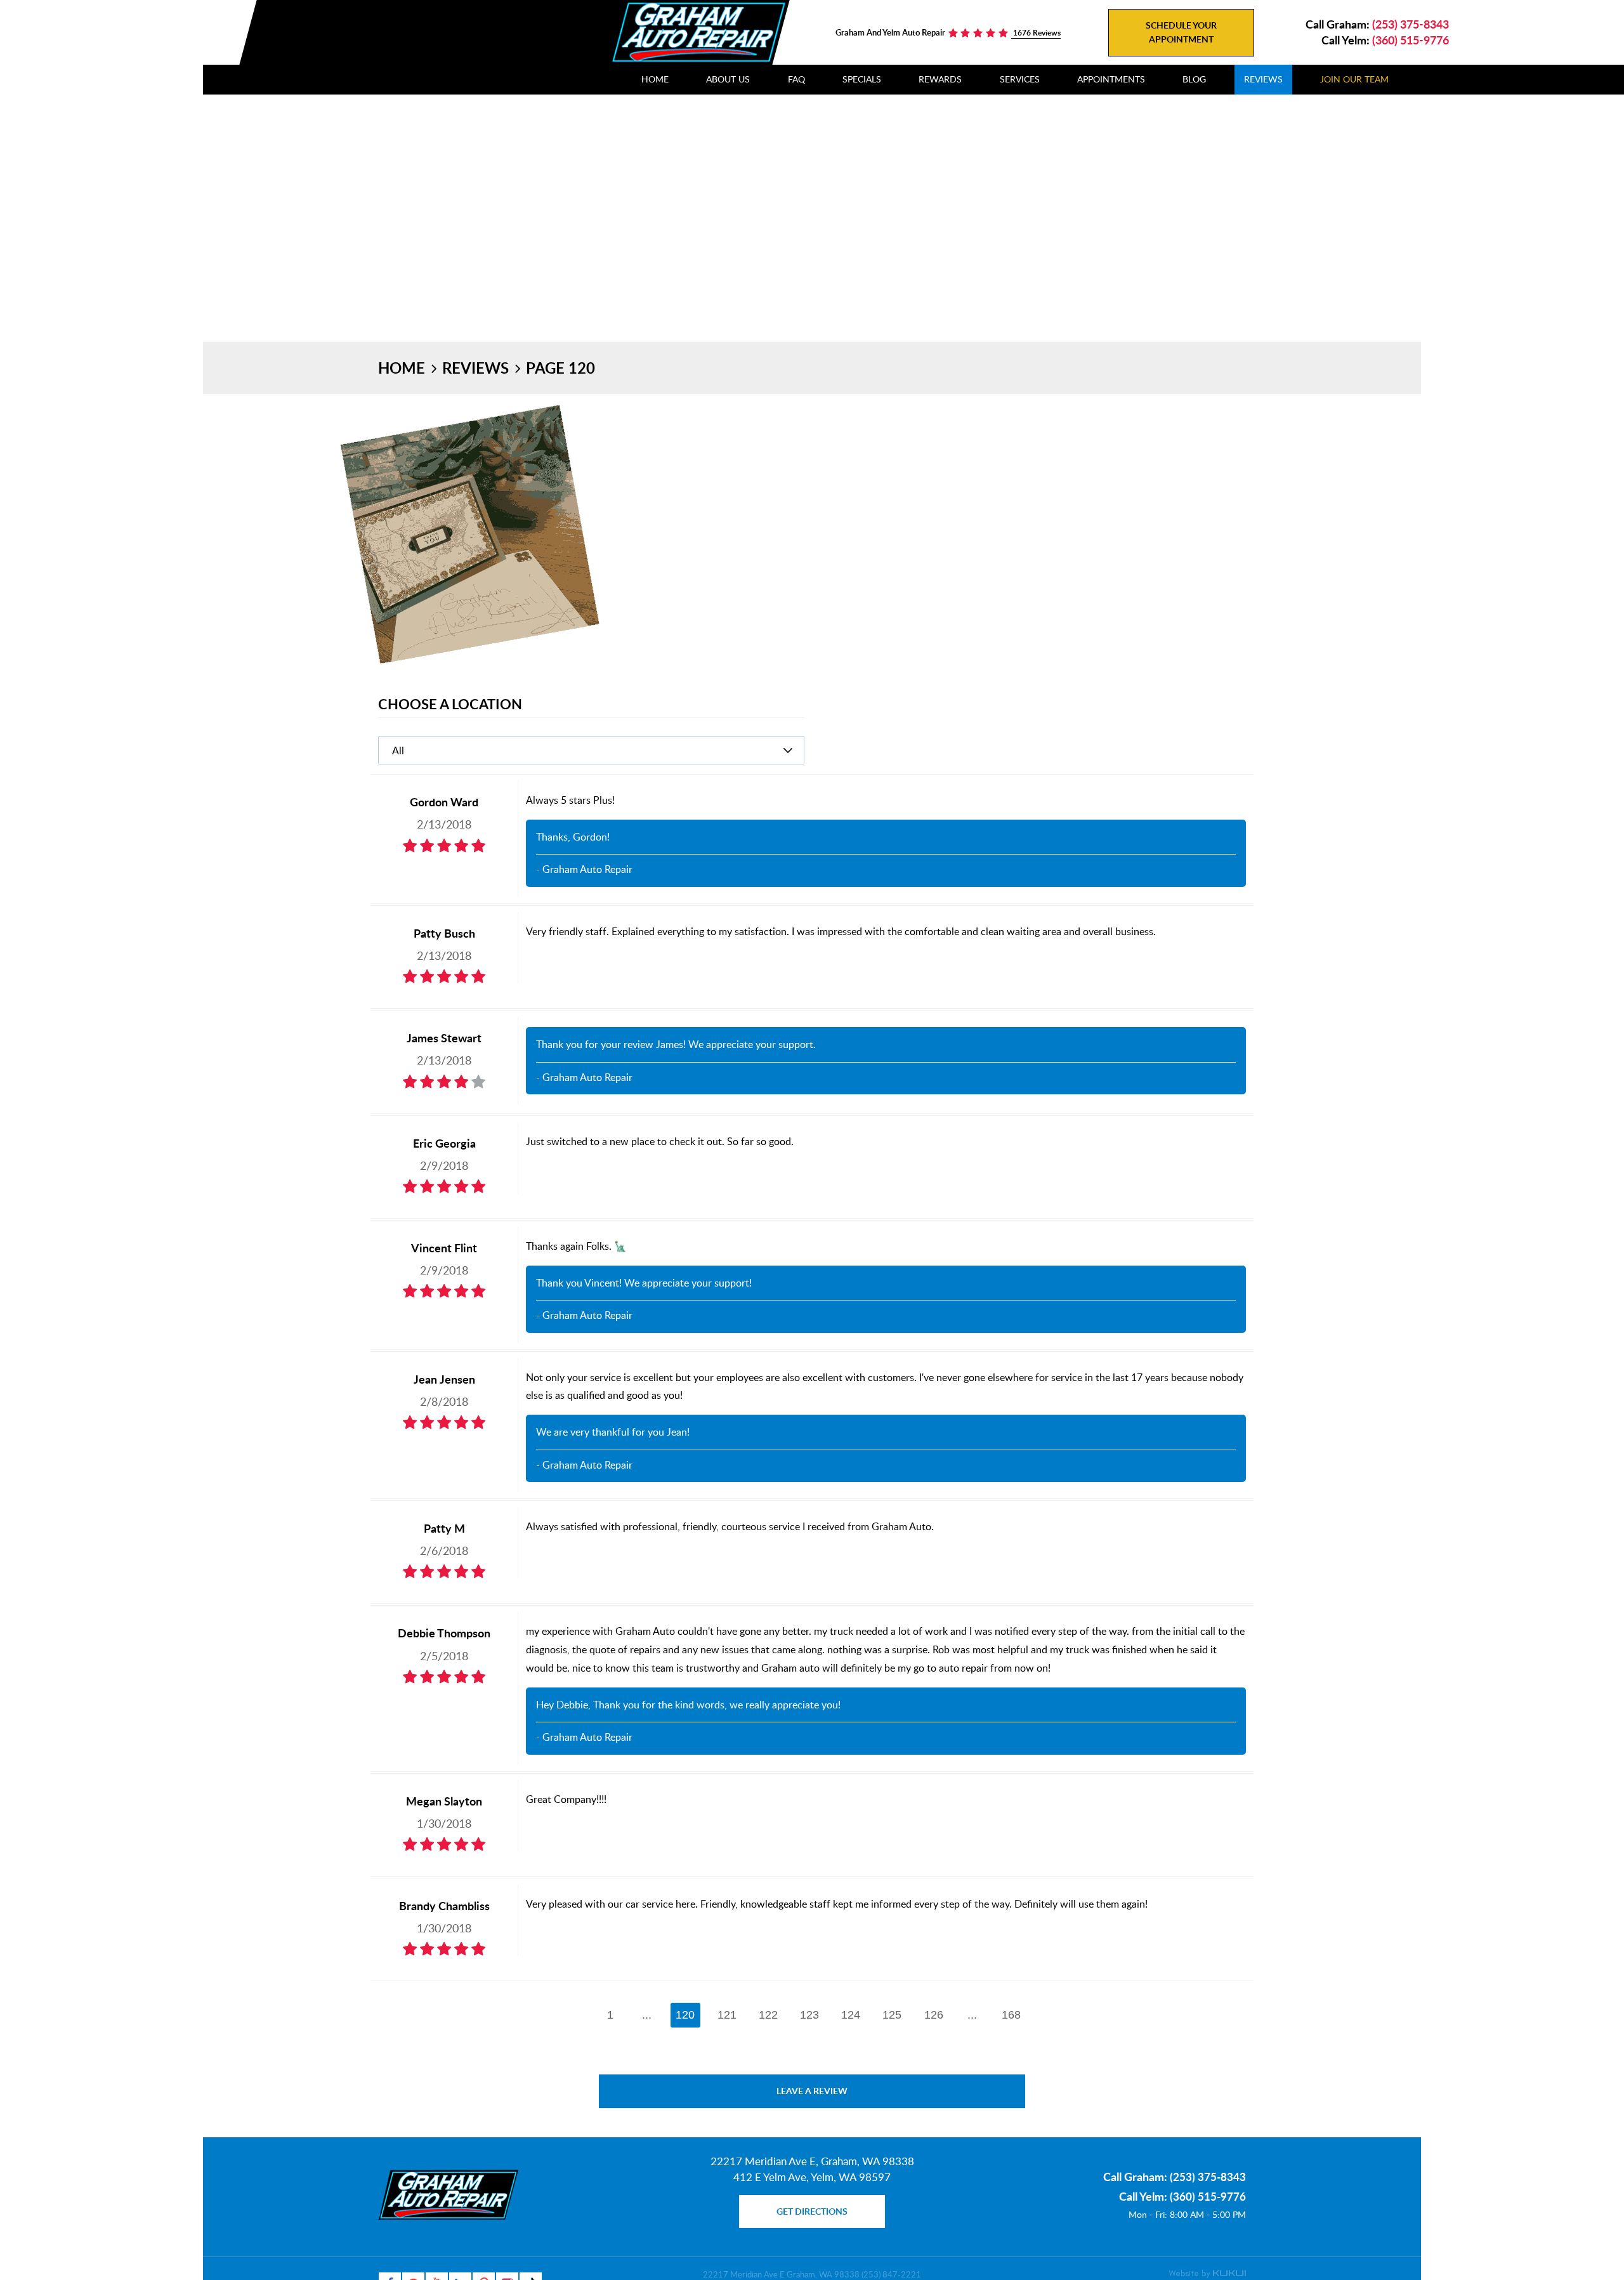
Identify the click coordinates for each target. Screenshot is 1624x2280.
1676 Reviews (1036, 33)
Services (1020, 79)
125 (892, 2015)
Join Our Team (1354, 79)
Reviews (1263, 79)
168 (1011, 2015)
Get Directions (812, 2211)
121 (727, 2015)
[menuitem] (655, 80)
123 (809, 2015)
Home (655, 79)
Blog (1194, 79)
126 (934, 2015)
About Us (728, 79)
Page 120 (560, 368)
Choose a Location (450, 704)
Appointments (1111, 79)
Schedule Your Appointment (1181, 32)
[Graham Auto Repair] (698, 32)
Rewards (940, 79)
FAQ (796, 79)
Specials (862, 79)
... (647, 2015)
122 (768, 2015)
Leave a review (812, 2091)
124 (851, 2015)
